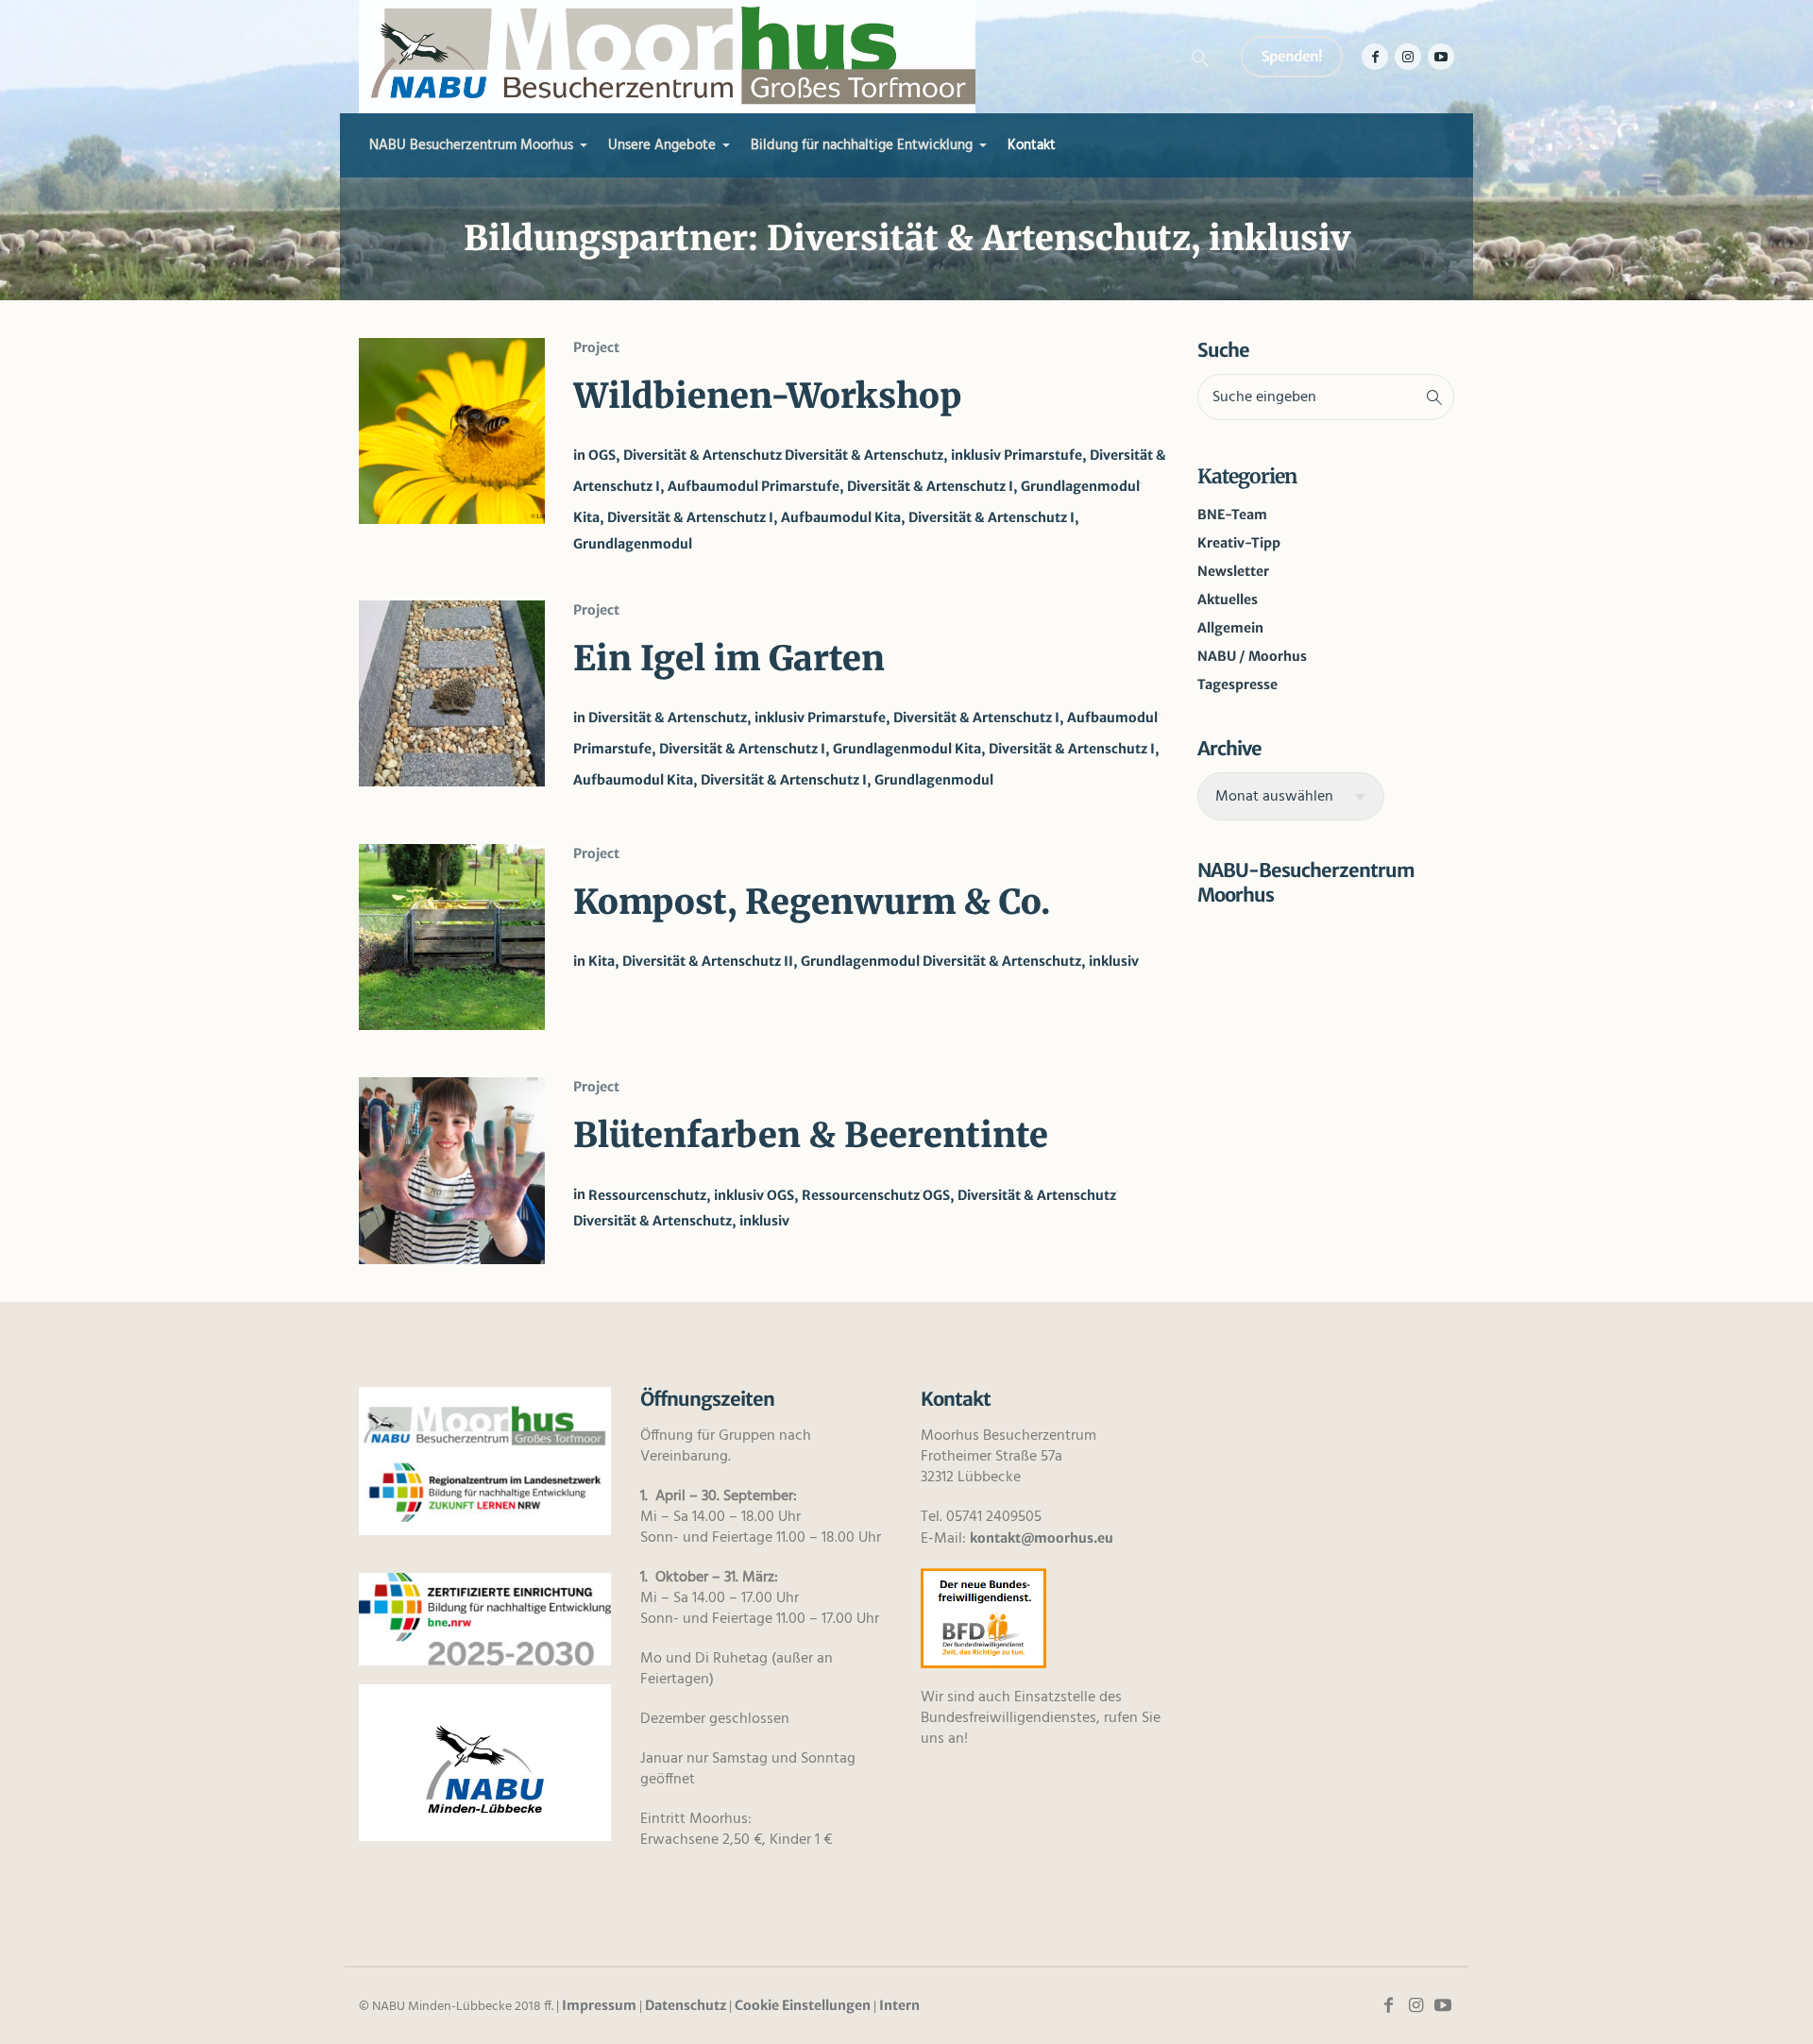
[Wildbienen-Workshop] (452, 431)
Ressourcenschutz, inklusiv (676, 1195)
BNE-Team (1232, 515)
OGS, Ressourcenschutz (843, 1195)
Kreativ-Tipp (1239, 543)
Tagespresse (1237, 684)
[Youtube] (1441, 57)
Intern (899, 2005)
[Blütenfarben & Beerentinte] (452, 1170)
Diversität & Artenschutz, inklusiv (893, 455)
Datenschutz (686, 2005)
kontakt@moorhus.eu (1042, 1538)
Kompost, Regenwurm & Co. (812, 902)
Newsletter (1233, 571)
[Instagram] (1408, 57)
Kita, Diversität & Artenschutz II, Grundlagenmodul (754, 961)
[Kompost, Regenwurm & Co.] (452, 937)
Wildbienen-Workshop (767, 396)
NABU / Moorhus (1252, 656)
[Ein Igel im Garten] (452, 693)
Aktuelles (1228, 600)
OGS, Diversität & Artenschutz (685, 455)
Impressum (599, 2005)
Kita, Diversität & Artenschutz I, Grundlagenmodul (830, 780)
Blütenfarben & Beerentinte (811, 1135)
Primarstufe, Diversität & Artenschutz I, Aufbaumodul (983, 718)
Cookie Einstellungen (803, 2005)
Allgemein (1230, 628)
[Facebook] (1375, 57)
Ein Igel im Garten (729, 659)
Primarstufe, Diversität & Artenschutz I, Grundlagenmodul (950, 486)
